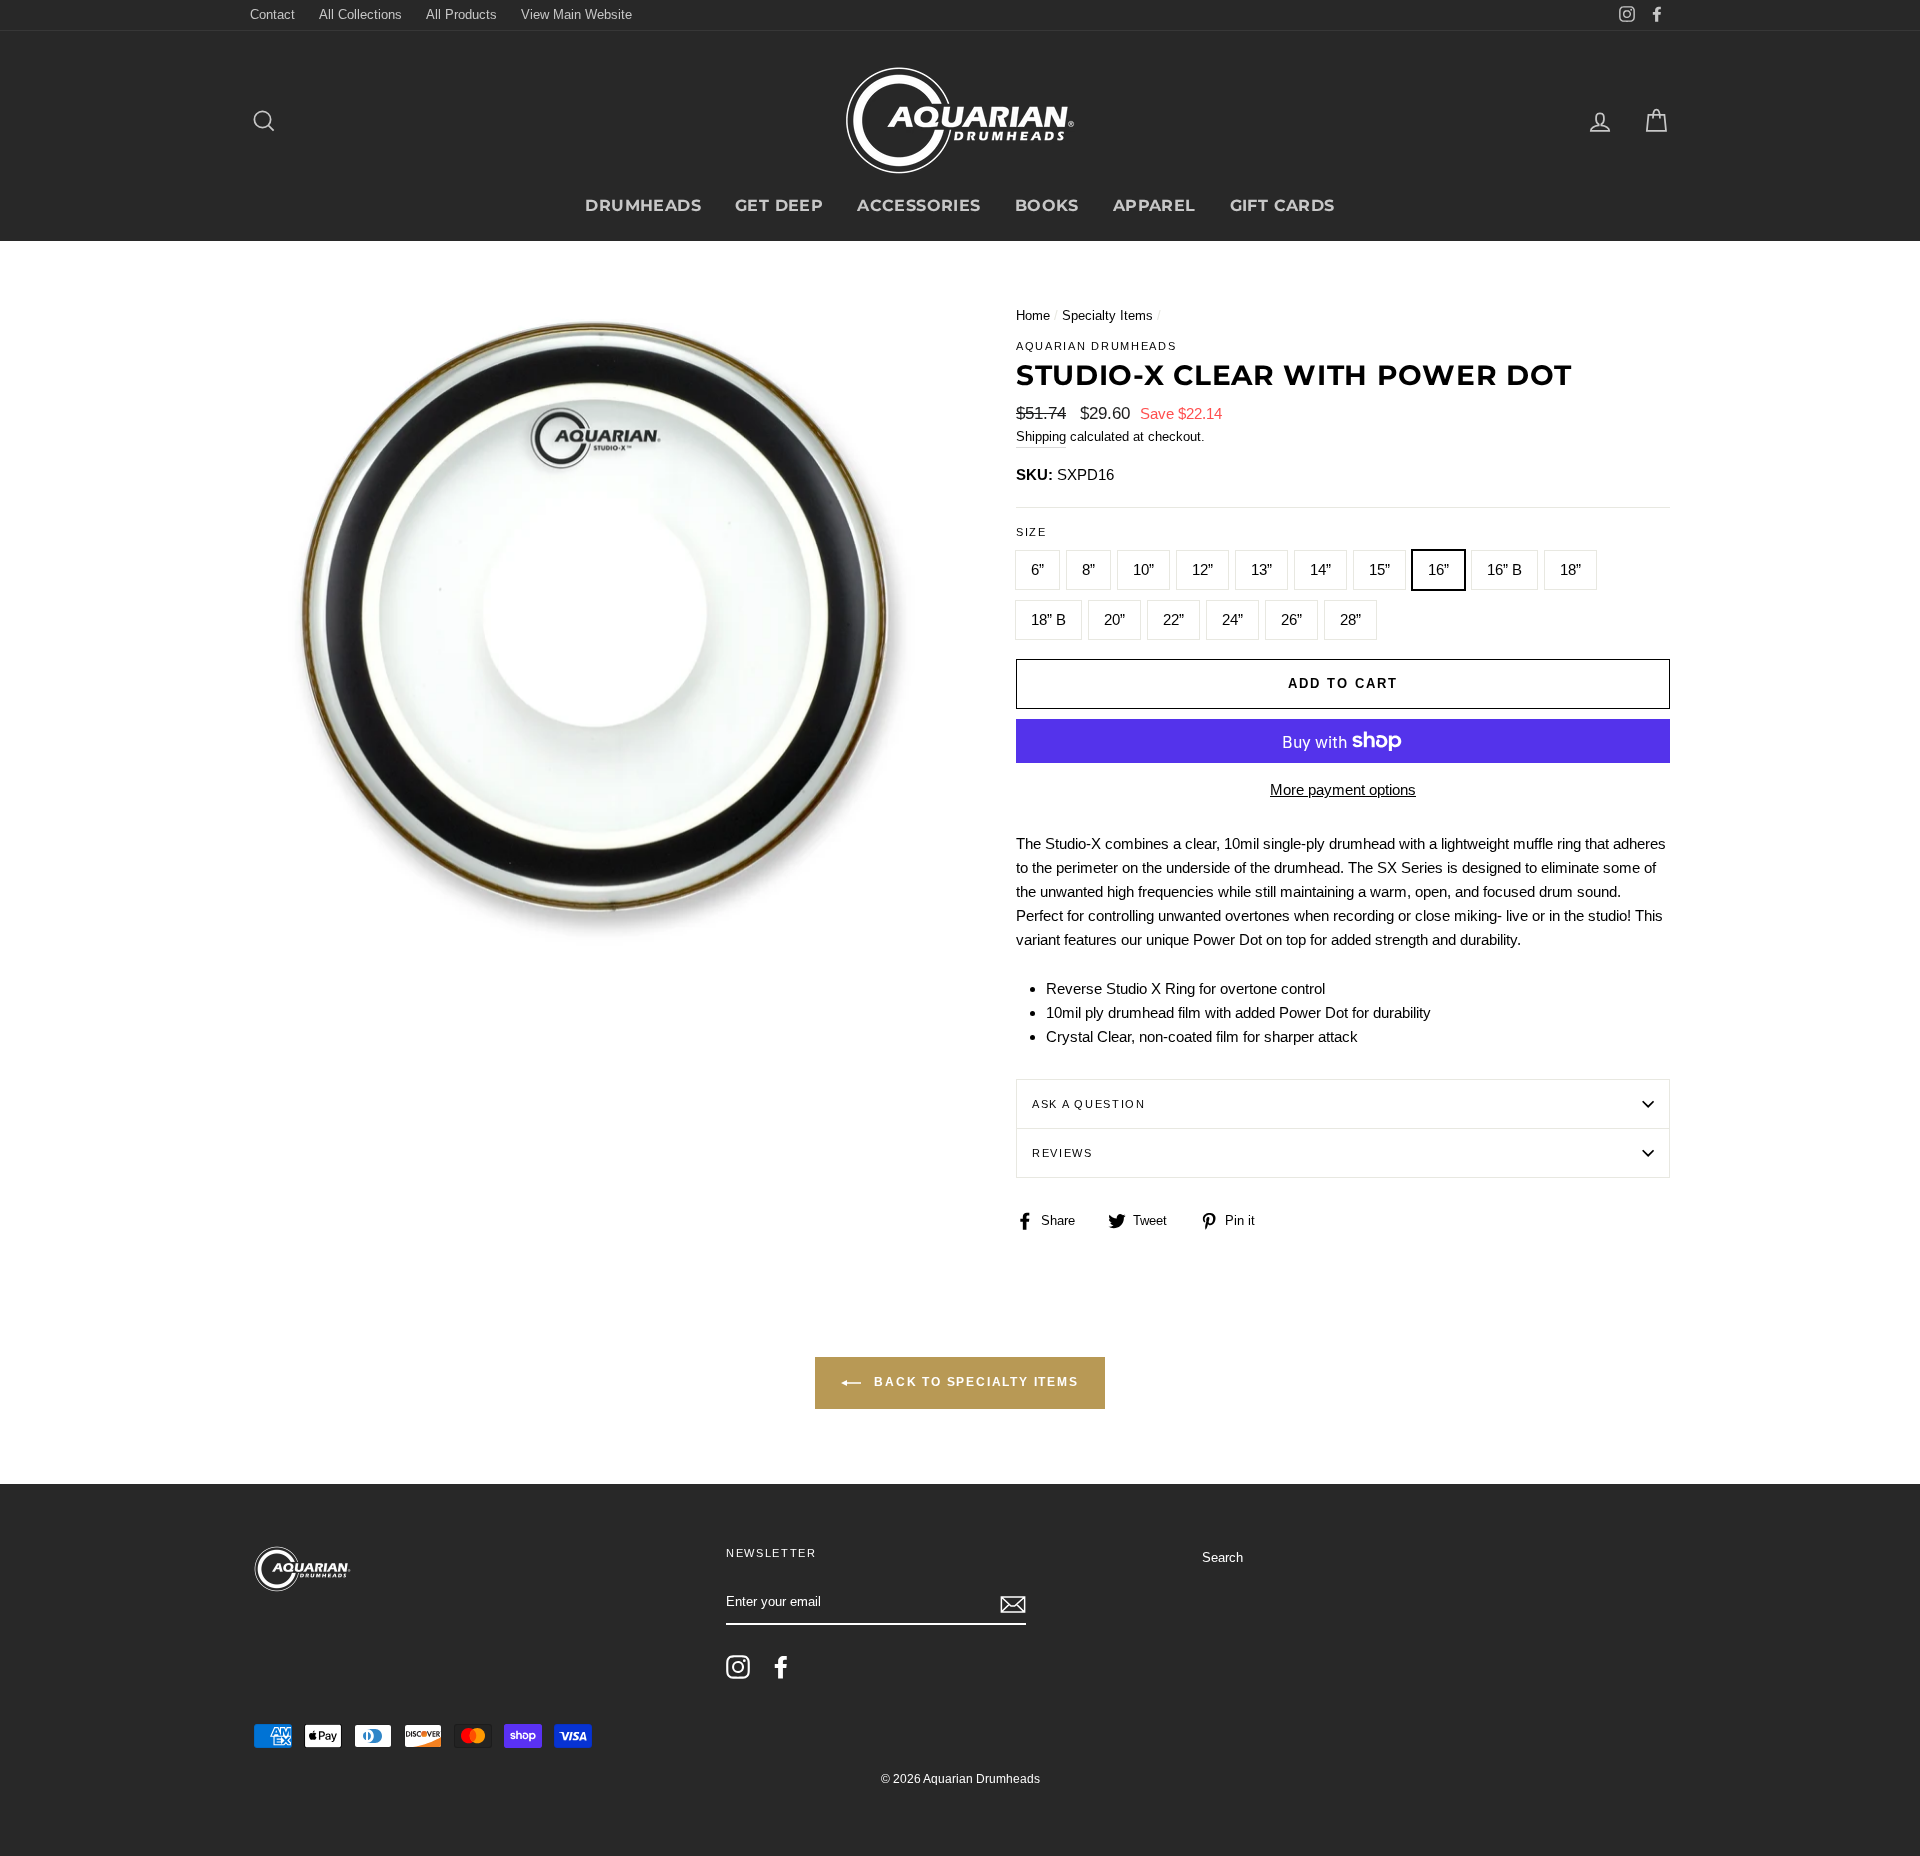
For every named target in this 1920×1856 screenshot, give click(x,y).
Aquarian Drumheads (1096, 346)
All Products (461, 14)
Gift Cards (1282, 205)
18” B (1048, 619)
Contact (272, 14)
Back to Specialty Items (973, 1383)
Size (1031, 532)
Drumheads (643, 205)
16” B (1504, 569)
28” (1350, 619)
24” (1232, 619)
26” (1291, 619)
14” (1320, 569)
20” (1114, 619)
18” (1570, 569)
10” (1143, 569)
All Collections (360, 14)
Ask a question (1089, 1104)
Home (1033, 315)
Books (1047, 205)
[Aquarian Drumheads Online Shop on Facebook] (781, 1667)
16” (1438, 569)
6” (1037, 569)
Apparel (1154, 205)
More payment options (1343, 789)
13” (1261, 569)
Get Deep (779, 205)
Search (1222, 1557)
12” (1202, 569)
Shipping (1041, 436)
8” (1088, 569)
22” (1173, 619)
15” (1379, 569)
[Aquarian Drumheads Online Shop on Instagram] (738, 1667)
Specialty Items (1107, 315)
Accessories (918, 205)
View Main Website (576, 14)
